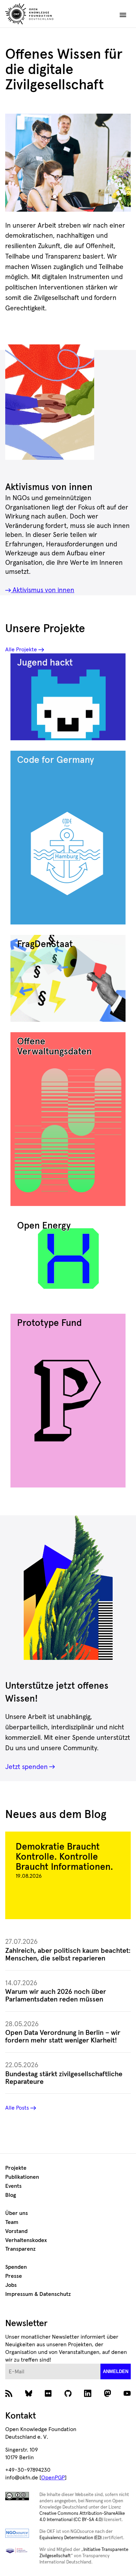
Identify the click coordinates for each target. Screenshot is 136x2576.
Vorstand (16, 2231)
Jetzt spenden (27, 1767)
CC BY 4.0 (33, 205)
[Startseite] (45, 15)
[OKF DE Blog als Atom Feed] (9, 2395)
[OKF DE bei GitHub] (68, 2395)
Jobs (11, 2285)
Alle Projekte (21, 650)
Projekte (16, 2168)
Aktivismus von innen (43, 590)
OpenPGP (53, 2478)
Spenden (16, 2267)
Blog (11, 2195)
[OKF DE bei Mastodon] (108, 2395)
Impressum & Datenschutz (38, 2294)
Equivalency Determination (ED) (70, 2538)
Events (13, 2186)
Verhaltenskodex (26, 2240)
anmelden (116, 2371)
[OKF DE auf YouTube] (127, 2395)
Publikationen (22, 2177)
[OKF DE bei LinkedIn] (88, 2395)
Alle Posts (17, 2108)
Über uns (17, 2213)
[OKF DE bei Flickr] (48, 2395)
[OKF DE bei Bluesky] (29, 2395)
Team (12, 2222)
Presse (14, 2276)
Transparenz (20, 2249)
